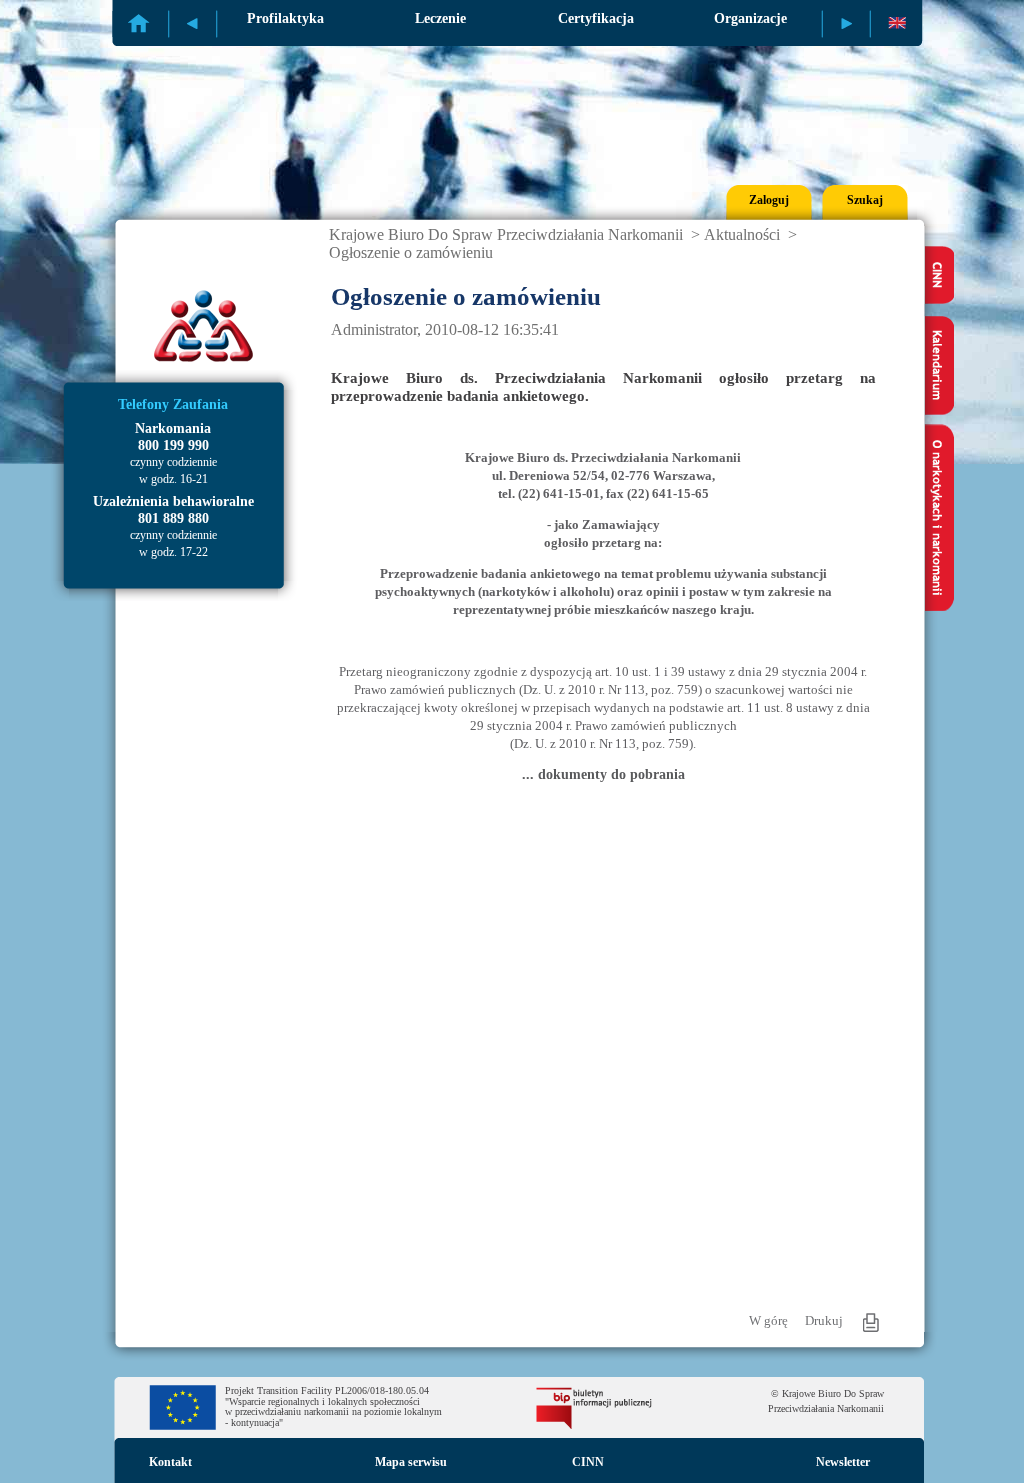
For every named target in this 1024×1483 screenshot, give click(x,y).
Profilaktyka (285, 18)
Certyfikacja (596, 18)
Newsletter (843, 1462)
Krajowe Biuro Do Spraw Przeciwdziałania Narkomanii (506, 234)
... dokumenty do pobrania (603, 774)
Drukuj (824, 1320)
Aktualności (742, 234)
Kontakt (170, 1462)
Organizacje (750, 18)
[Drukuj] (871, 1322)
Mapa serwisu (411, 1462)
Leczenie (440, 18)
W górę (768, 1320)
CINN (588, 1462)
